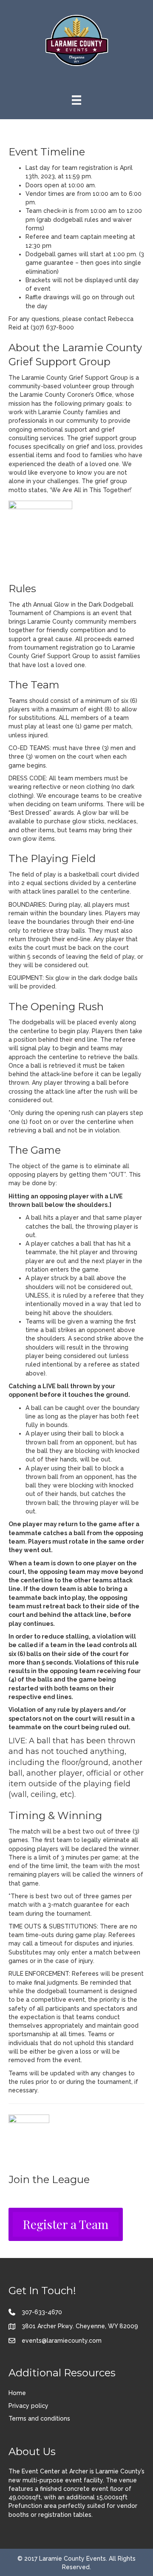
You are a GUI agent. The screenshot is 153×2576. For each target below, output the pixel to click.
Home (17, 2393)
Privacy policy (28, 2406)
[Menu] (76, 100)
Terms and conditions (39, 2418)
